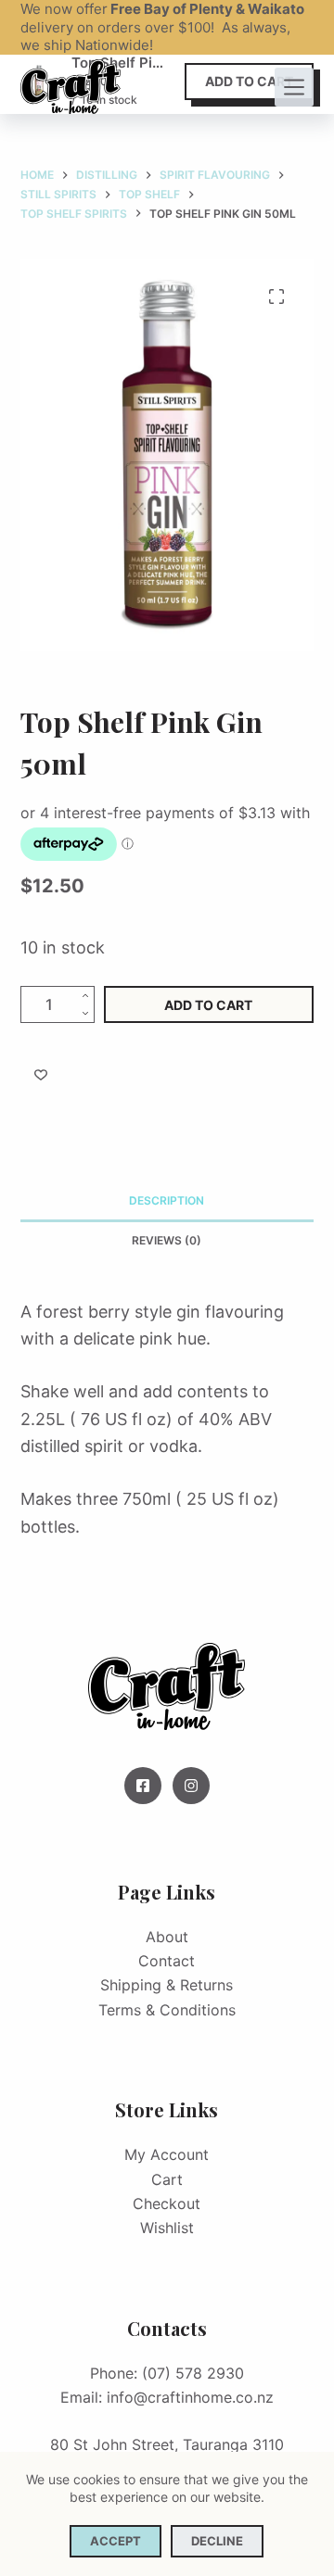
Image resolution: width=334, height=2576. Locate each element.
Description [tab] (167, 1200)
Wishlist (167, 2228)
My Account (167, 2154)
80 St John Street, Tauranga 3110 (167, 2444)
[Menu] (294, 87)
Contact (167, 1961)
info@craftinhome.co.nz (190, 2397)
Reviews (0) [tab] (167, 1240)
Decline (217, 2541)
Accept (116, 2541)
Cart (167, 2179)
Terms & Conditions (167, 2010)
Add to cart (208, 1005)
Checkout (167, 2203)
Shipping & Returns (167, 1985)
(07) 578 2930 (193, 2373)
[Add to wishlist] (41, 1074)
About (167, 1937)
